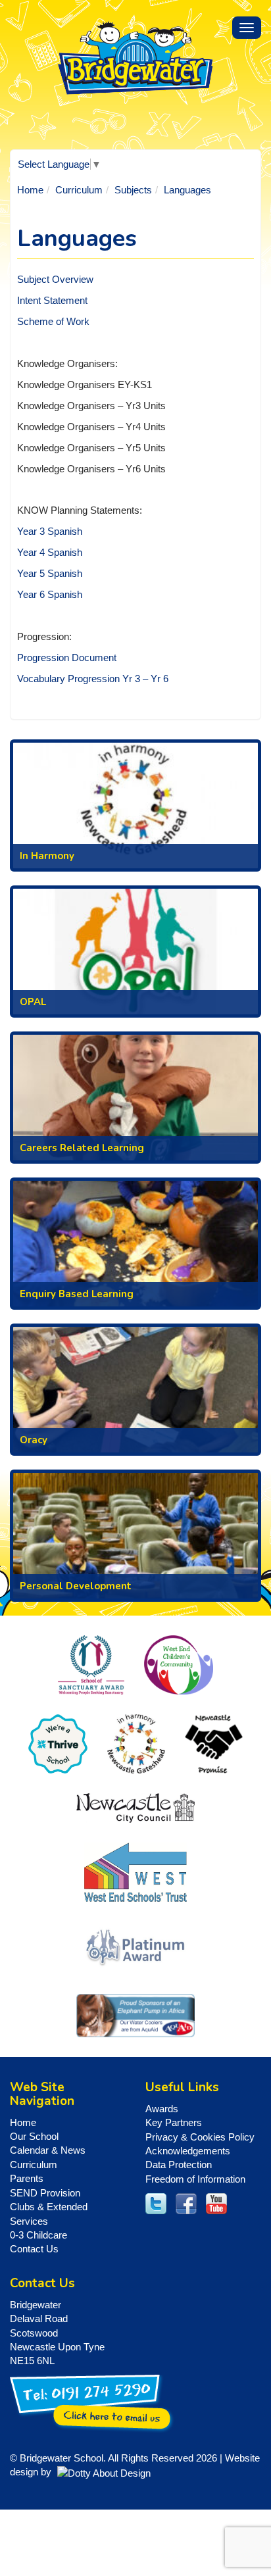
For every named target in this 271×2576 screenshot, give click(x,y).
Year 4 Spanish (50, 552)
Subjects (133, 190)
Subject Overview (55, 279)
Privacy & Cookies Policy (200, 2137)
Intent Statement (52, 300)
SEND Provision (45, 2193)
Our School (34, 2136)
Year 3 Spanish (50, 531)
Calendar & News (48, 2150)
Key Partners (174, 2122)
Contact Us (34, 2249)
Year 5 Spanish (50, 573)
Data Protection (179, 2165)
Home (30, 190)
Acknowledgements (188, 2151)
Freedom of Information (195, 2179)
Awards (162, 2109)
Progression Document (67, 657)
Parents (27, 2178)
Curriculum (79, 190)
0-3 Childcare (38, 2235)
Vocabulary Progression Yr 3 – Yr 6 (93, 679)
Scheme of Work (53, 321)
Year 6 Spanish (50, 594)
